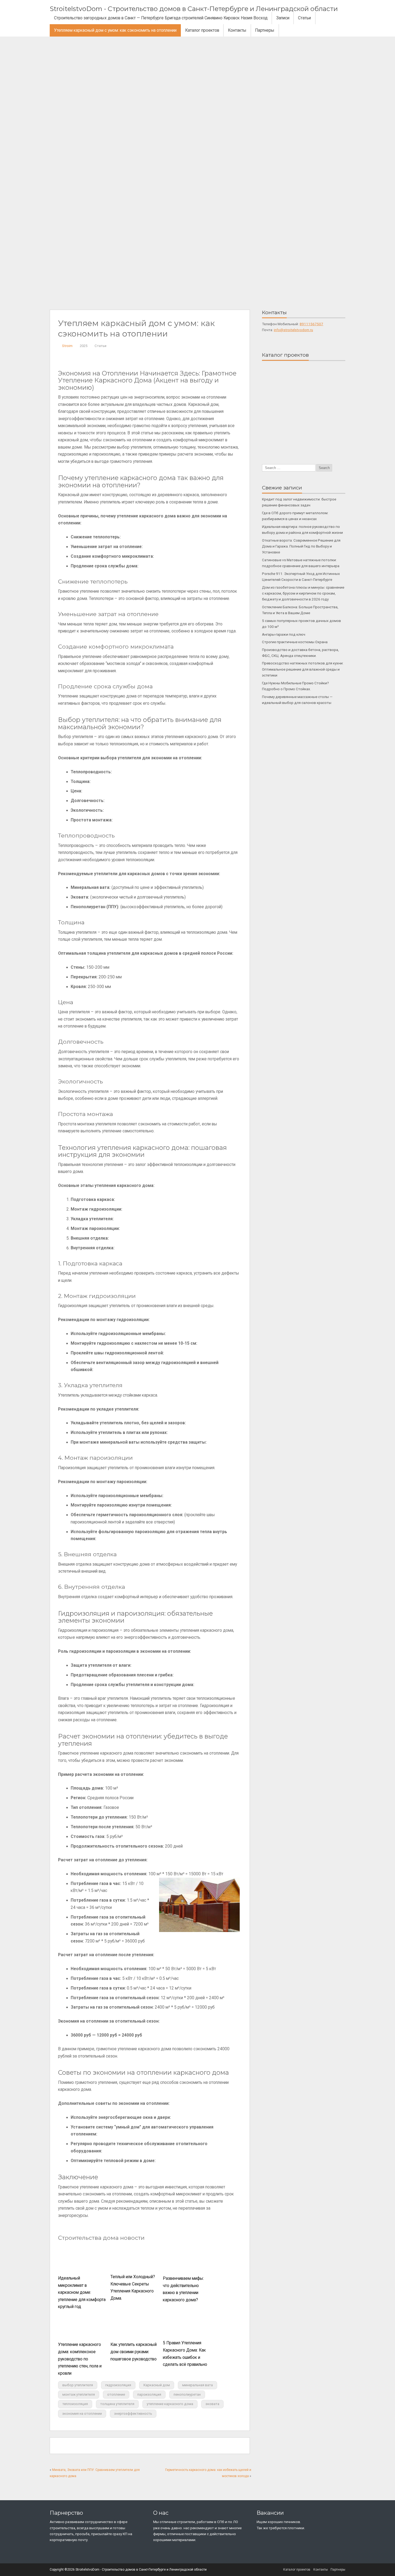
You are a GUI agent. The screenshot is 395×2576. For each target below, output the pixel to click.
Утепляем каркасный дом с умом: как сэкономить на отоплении (115, 30)
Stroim (67, 346)
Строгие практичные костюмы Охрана (295, 642)
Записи (283, 18)
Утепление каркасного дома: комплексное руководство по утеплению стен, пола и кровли (80, 2359)
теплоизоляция (75, 2404)
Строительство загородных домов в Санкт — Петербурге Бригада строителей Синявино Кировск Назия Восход (161, 18)
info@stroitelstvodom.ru (293, 330)
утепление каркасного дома (170, 2404)
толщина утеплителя (117, 2404)
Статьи (304, 18)
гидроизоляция (118, 2385)
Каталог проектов (202, 30)
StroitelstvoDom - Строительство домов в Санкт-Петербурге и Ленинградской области (194, 9)
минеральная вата (198, 2385)
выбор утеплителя (78, 2385)
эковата (212, 2404)
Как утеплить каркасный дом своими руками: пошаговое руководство (134, 2352)
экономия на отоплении (82, 2414)
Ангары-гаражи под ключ (284, 634)
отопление (116, 2394)
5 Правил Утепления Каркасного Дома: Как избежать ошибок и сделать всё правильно (185, 2354)
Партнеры (265, 30)
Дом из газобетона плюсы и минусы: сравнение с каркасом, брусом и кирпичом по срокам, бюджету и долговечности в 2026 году (303, 593)
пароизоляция (149, 2394)
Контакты (237, 30)
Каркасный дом (157, 2385)
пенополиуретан (187, 2394)
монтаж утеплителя (79, 2394)
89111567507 (311, 324)
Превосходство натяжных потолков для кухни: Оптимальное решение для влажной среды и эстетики (303, 669)
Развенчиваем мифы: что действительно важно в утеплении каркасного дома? (183, 2289)
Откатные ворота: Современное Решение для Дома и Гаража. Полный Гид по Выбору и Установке (301, 546)
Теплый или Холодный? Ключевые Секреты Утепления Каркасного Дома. (133, 2288)
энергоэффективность (133, 2414)
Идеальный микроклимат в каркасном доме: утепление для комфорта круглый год (82, 2292)
